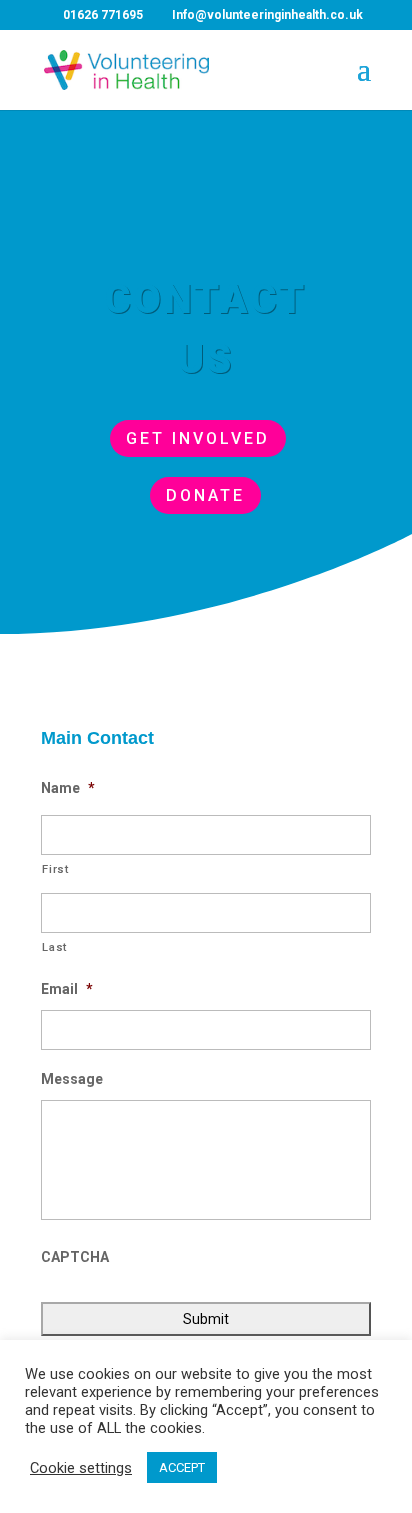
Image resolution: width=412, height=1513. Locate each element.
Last (54, 947)
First (55, 869)
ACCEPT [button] (182, 1467)
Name (68, 788)
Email (67, 989)
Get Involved (198, 438)
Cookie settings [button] (81, 1468)
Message (72, 1079)
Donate (205, 495)
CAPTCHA (75, 1257)
